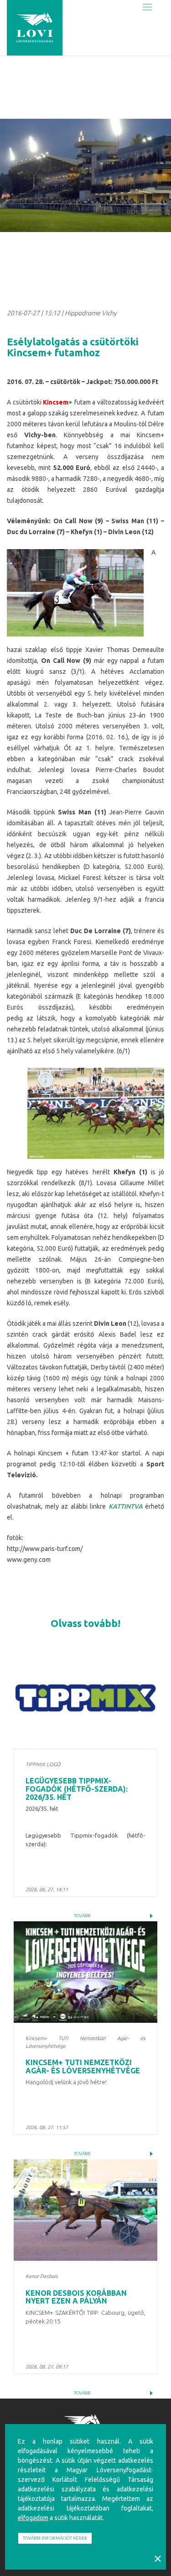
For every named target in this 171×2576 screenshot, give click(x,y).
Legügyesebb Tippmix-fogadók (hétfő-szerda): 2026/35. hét (77, 1789)
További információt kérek (55, 2538)
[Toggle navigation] (147, 8)
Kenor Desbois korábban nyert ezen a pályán (76, 2297)
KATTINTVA (126, 1506)
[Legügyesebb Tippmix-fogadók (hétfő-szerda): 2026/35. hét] (85, 1698)
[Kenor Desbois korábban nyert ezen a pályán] (85, 2210)
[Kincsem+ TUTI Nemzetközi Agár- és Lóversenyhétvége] (85, 1972)
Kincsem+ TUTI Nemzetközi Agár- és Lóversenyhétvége (83, 2066)
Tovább (82, 1916)
